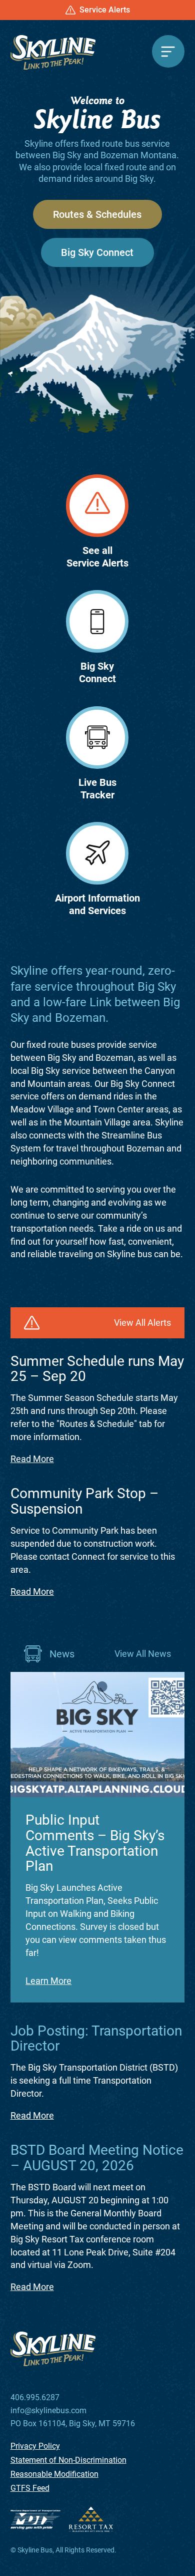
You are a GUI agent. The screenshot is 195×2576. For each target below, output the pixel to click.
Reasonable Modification (54, 2474)
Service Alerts (105, 10)
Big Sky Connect (97, 252)
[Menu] (168, 51)
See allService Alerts (97, 557)
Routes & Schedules (97, 214)
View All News (143, 1654)
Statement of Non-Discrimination (68, 2460)
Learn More (48, 1981)
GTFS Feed (30, 2488)
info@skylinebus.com (48, 2411)
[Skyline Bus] (53, 52)
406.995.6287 (35, 2398)
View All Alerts (142, 1323)
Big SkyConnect (97, 672)
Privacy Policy (35, 2446)
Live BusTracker (97, 789)
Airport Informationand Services (97, 904)
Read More (32, 1459)
